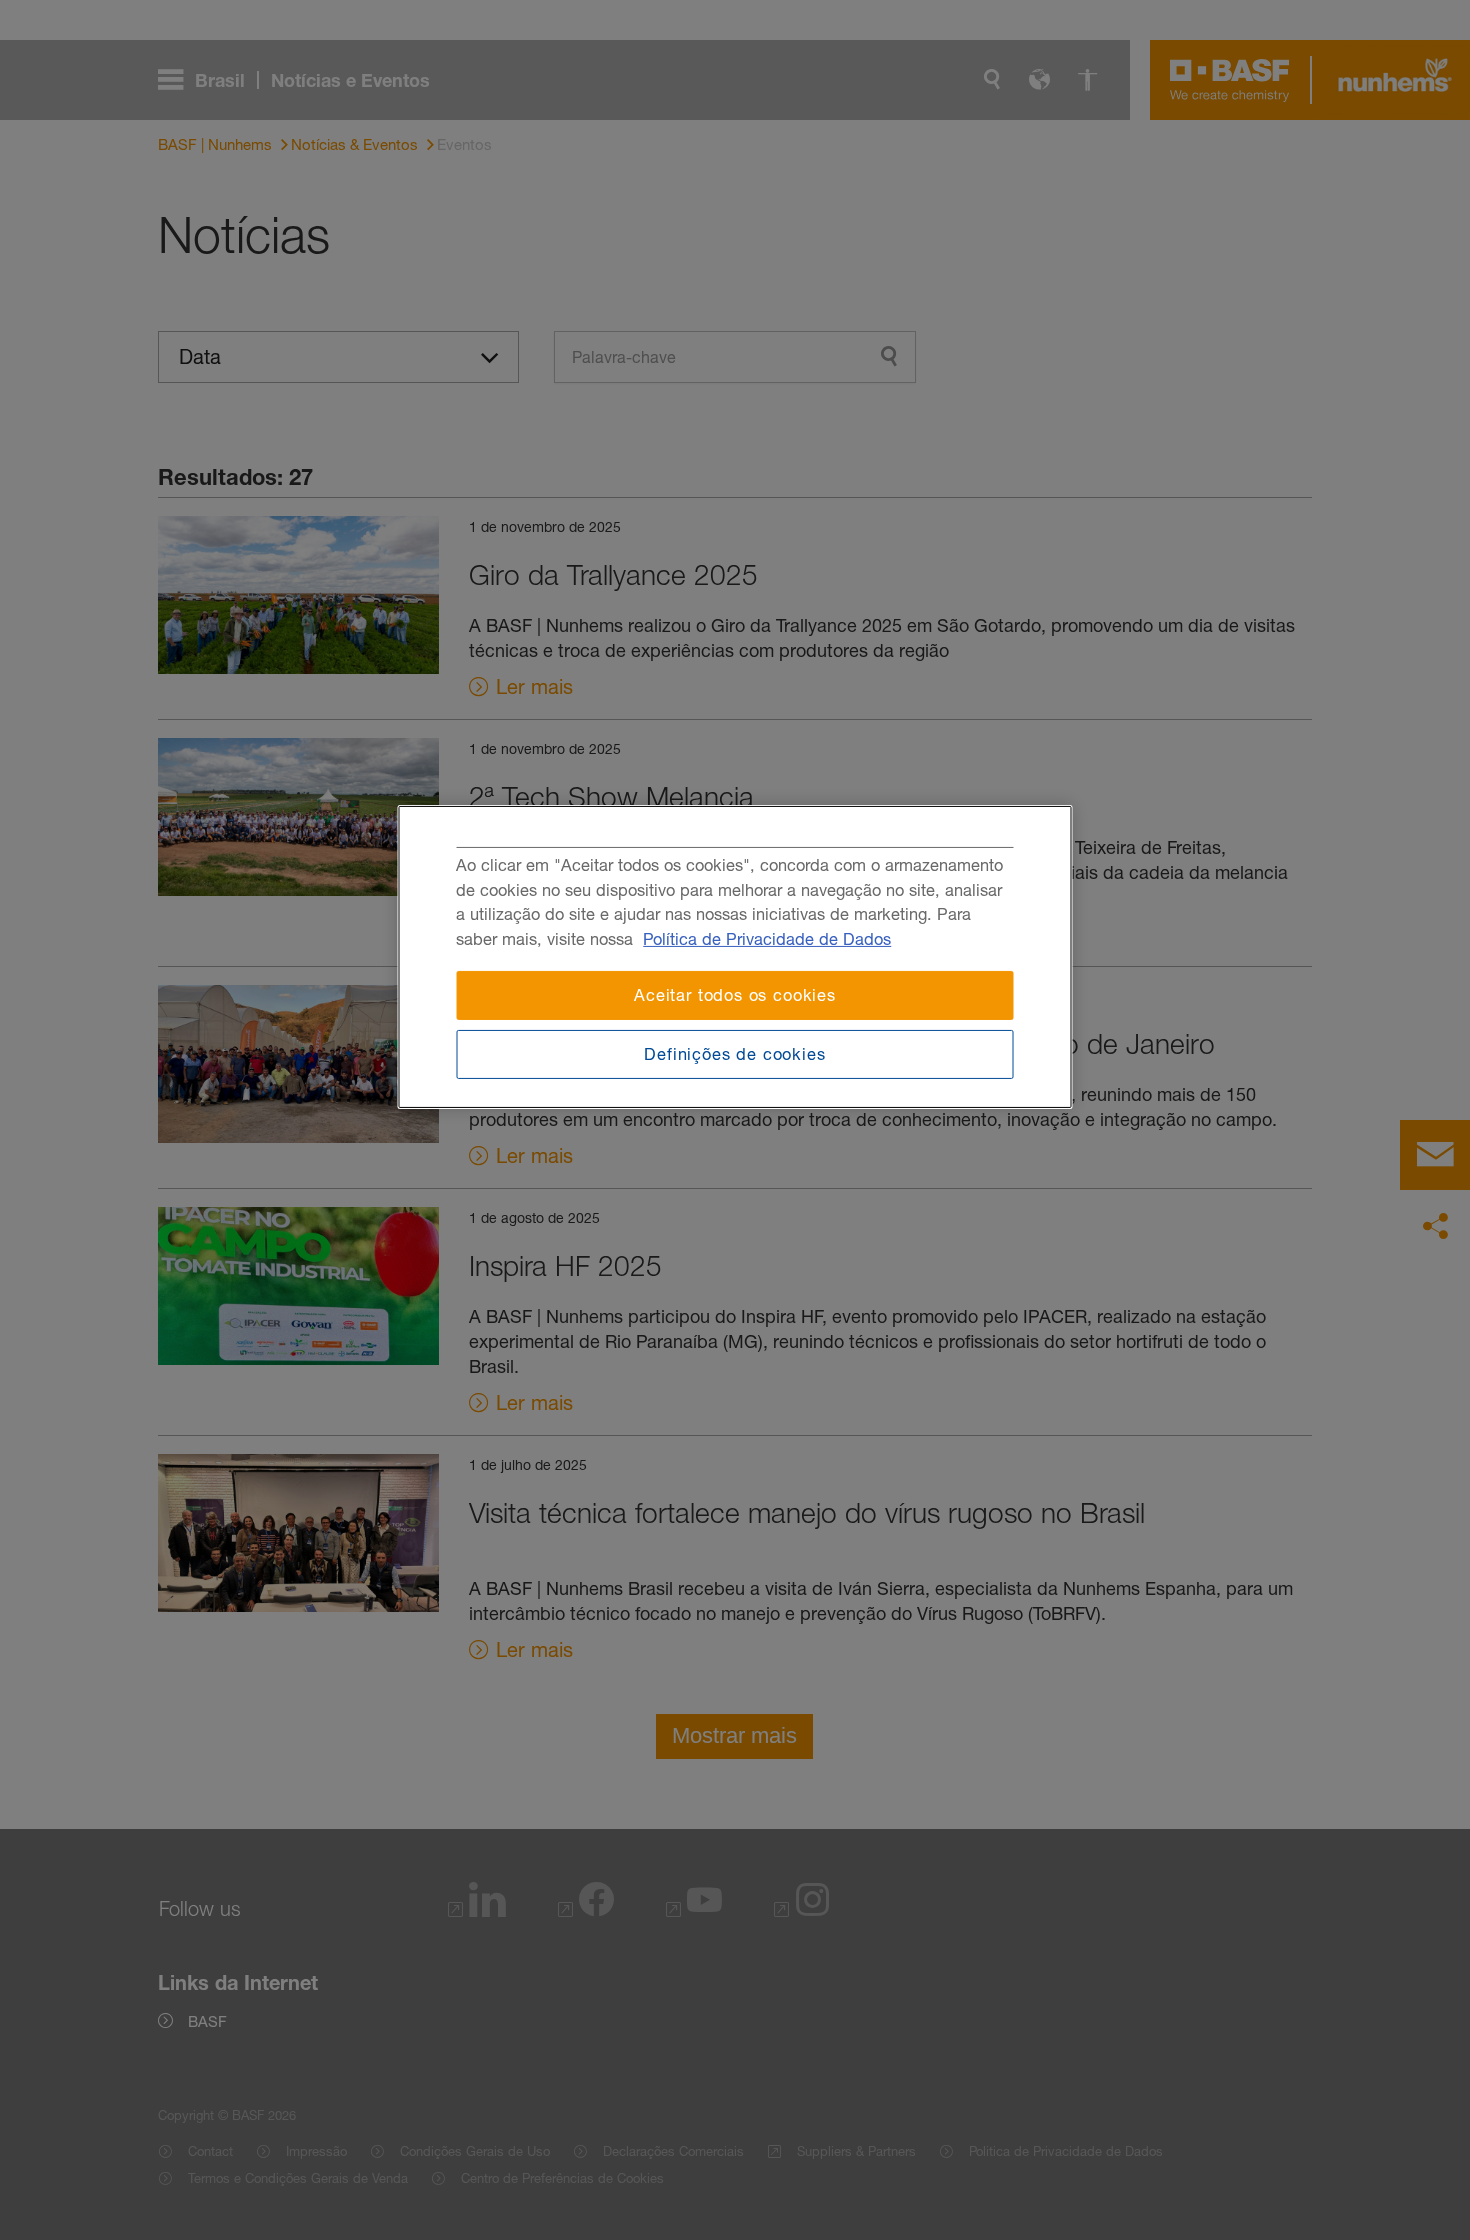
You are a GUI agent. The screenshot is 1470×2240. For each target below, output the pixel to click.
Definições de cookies (734, 1054)
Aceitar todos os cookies (735, 995)
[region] (735, 957)
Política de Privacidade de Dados (767, 939)
